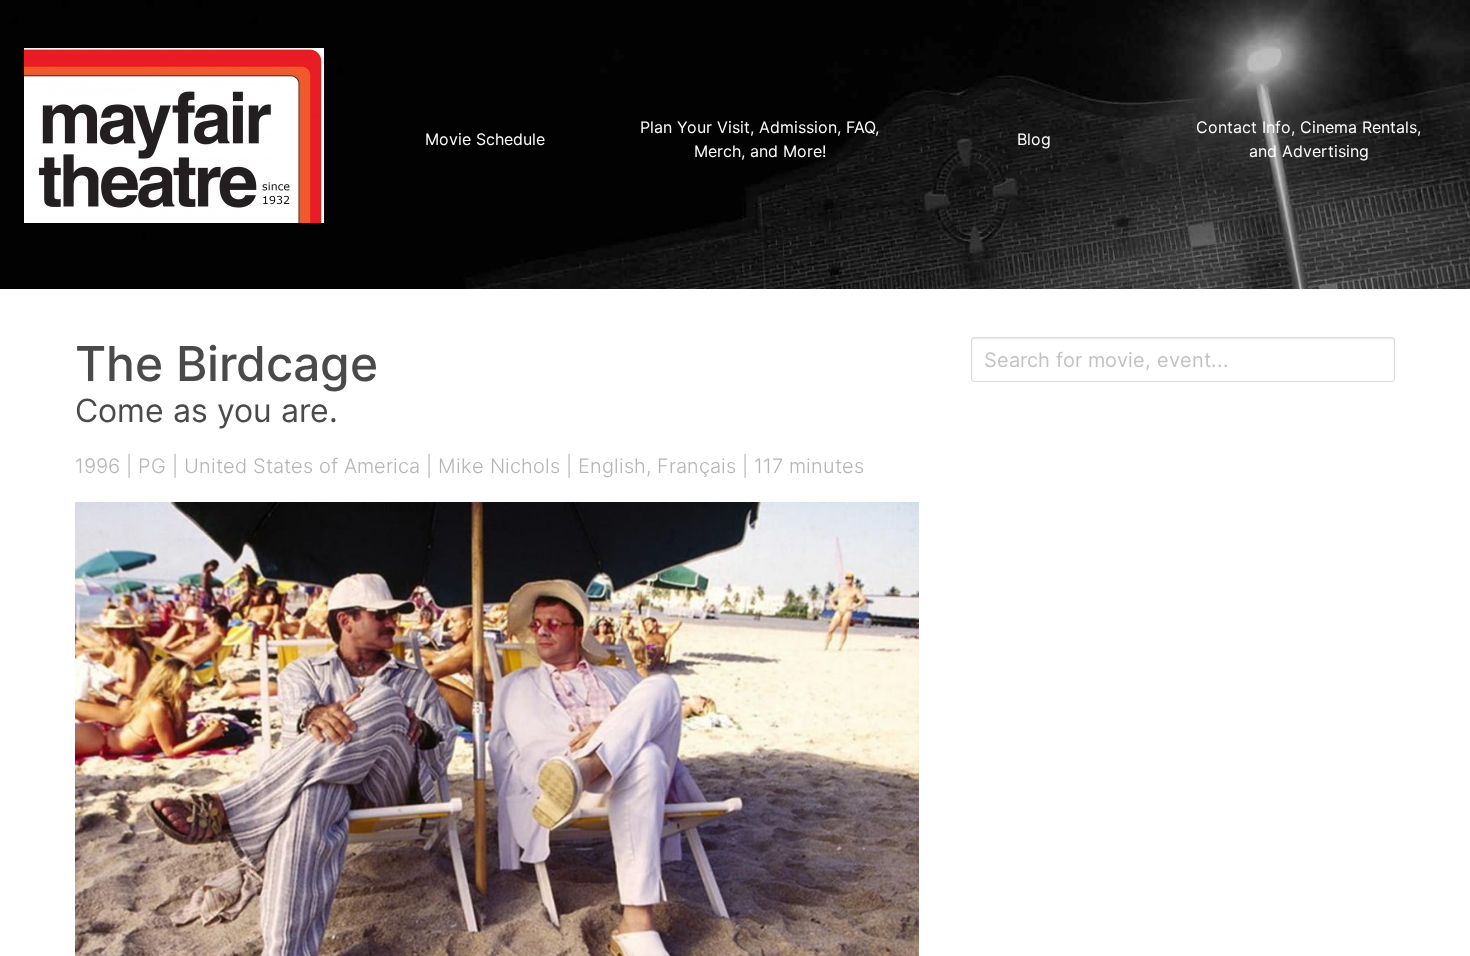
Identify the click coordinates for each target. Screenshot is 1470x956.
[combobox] (1183, 359)
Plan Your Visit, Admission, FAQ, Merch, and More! (759, 139)
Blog (1034, 139)
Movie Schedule (485, 139)
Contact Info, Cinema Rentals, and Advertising (1308, 139)
